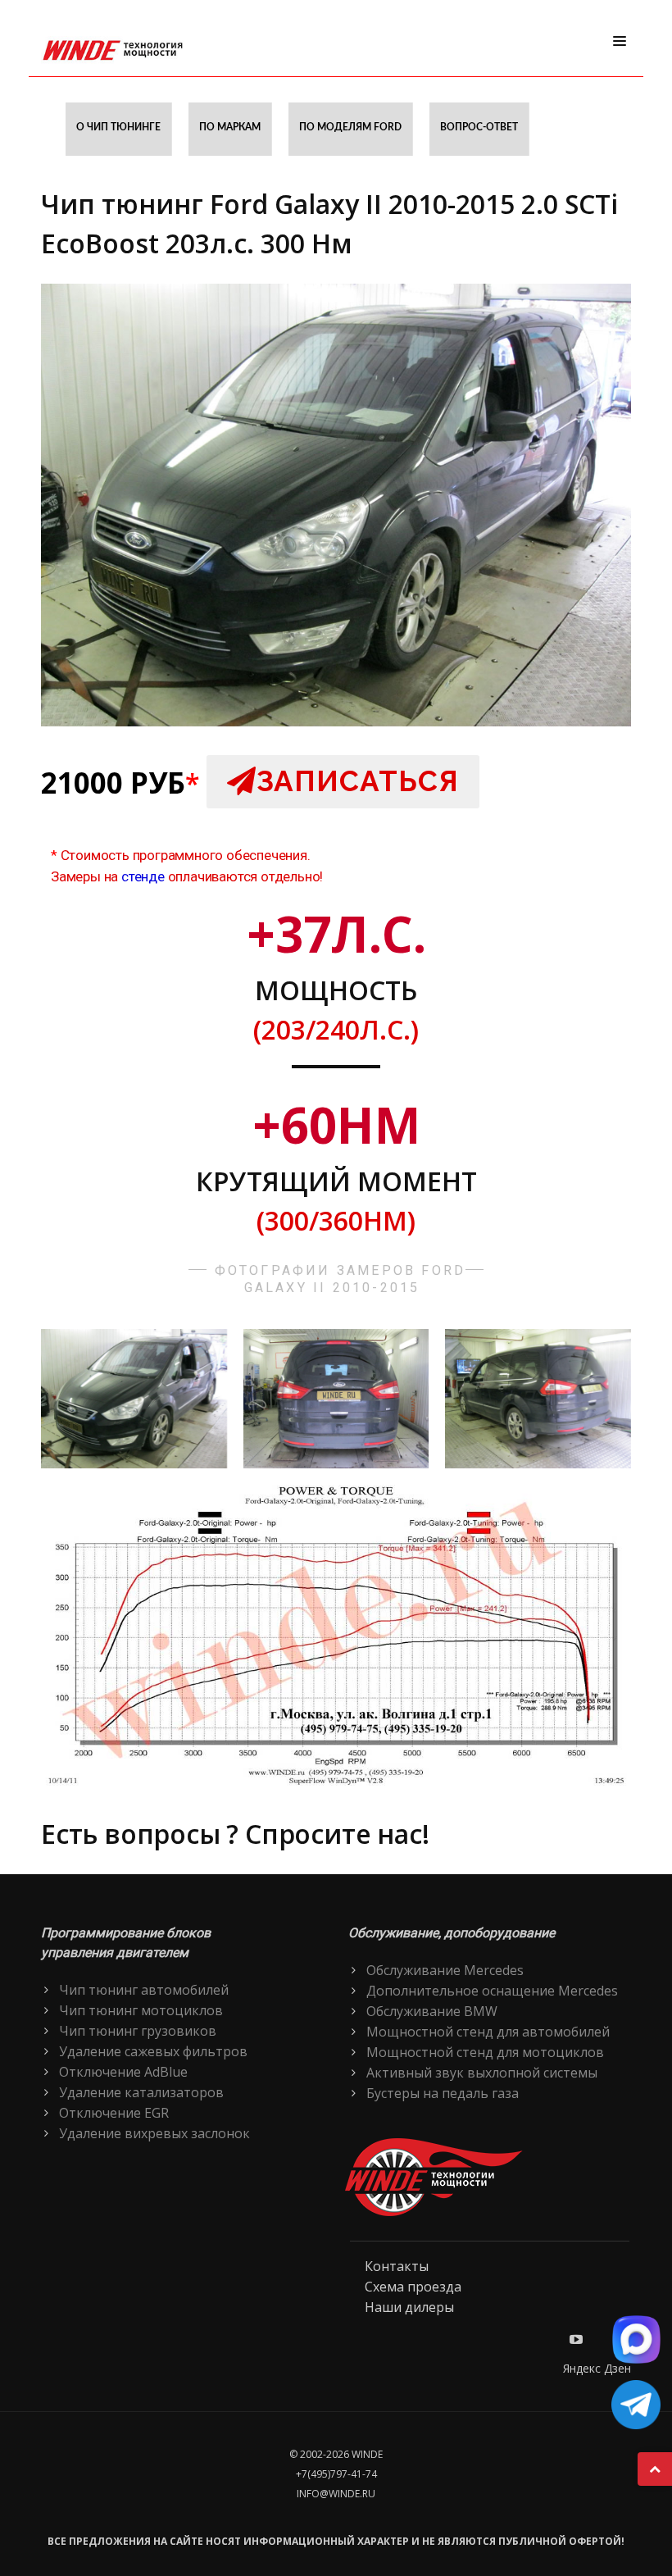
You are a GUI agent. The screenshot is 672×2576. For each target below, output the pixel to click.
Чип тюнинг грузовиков (138, 2031)
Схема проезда (413, 2287)
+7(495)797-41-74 (336, 2474)
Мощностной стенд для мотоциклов (485, 2052)
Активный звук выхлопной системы (482, 2073)
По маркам (230, 127)
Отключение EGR (114, 2113)
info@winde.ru (336, 2494)
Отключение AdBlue (123, 2072)
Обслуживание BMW (432, 2011)
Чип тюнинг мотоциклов (141, 2010)
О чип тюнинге (118, 127)
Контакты (397, 2266)
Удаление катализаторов (141, 2092)
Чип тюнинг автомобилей (144, 1990)
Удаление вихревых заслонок (154, 2133)
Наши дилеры (409, 2307)
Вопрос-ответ (479, 127)
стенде (143, 876)
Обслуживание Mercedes (445, 1970)
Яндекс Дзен (597, 2368)
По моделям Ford (350, 127)
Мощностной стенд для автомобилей (488, 2032)
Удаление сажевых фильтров (153, 2051)
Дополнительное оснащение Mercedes (492, 1991)
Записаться (358, 781)
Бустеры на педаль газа (443, 2093)
